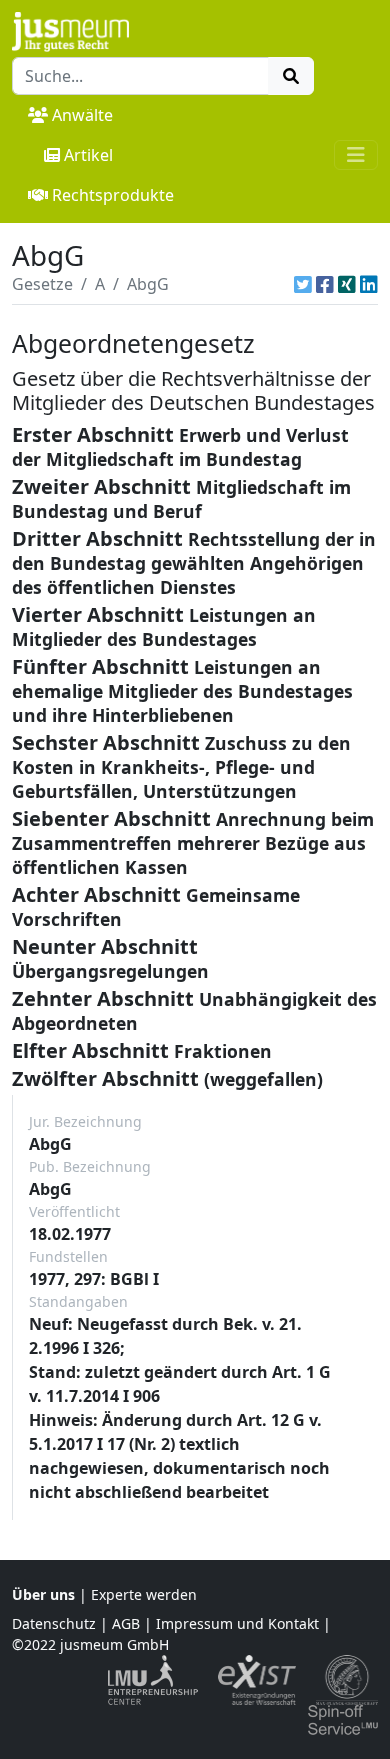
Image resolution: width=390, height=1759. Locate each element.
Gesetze (42, 284)
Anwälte (82, 115)
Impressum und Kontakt (237, 1623)
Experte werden (144, 1594)
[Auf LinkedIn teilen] (369, 284)
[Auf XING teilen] (347, 284)
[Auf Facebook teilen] (325, 284)
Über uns (43, 1594)
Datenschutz (54, 1623)
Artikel (88, 155)
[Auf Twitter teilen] (303, 284)
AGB (126, 1623)
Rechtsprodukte (113, 195)
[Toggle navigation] (356, 155)
